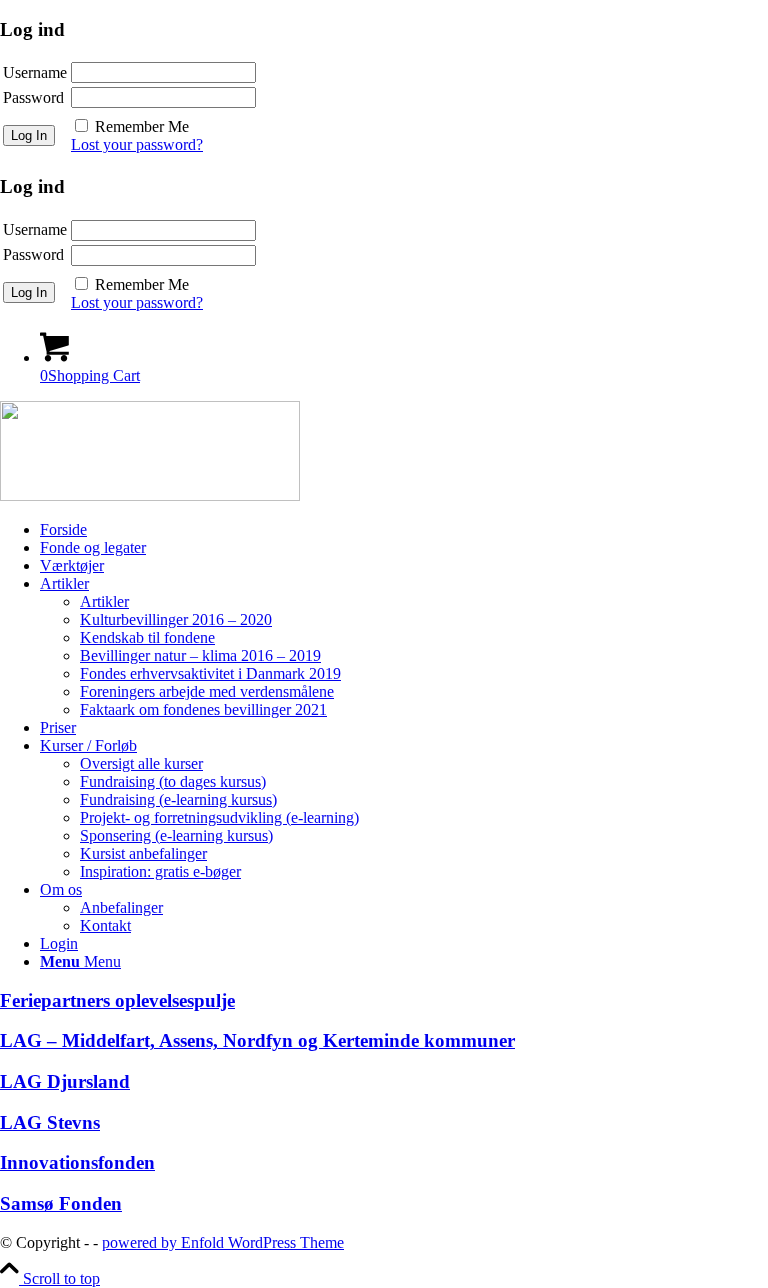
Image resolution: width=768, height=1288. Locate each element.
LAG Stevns (50, 1122)
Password (33, 97)
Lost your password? (137, 144)
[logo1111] (150, 495)
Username (35, 72)
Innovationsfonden (77, 1162)
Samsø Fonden (61, 1203)
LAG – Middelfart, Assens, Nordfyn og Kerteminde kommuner (257, 1040)
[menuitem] (404, 530)
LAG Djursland (65, 1081)
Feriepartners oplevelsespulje (117, 1000)
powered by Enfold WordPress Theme (223, 1242)
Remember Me (142, 126)
